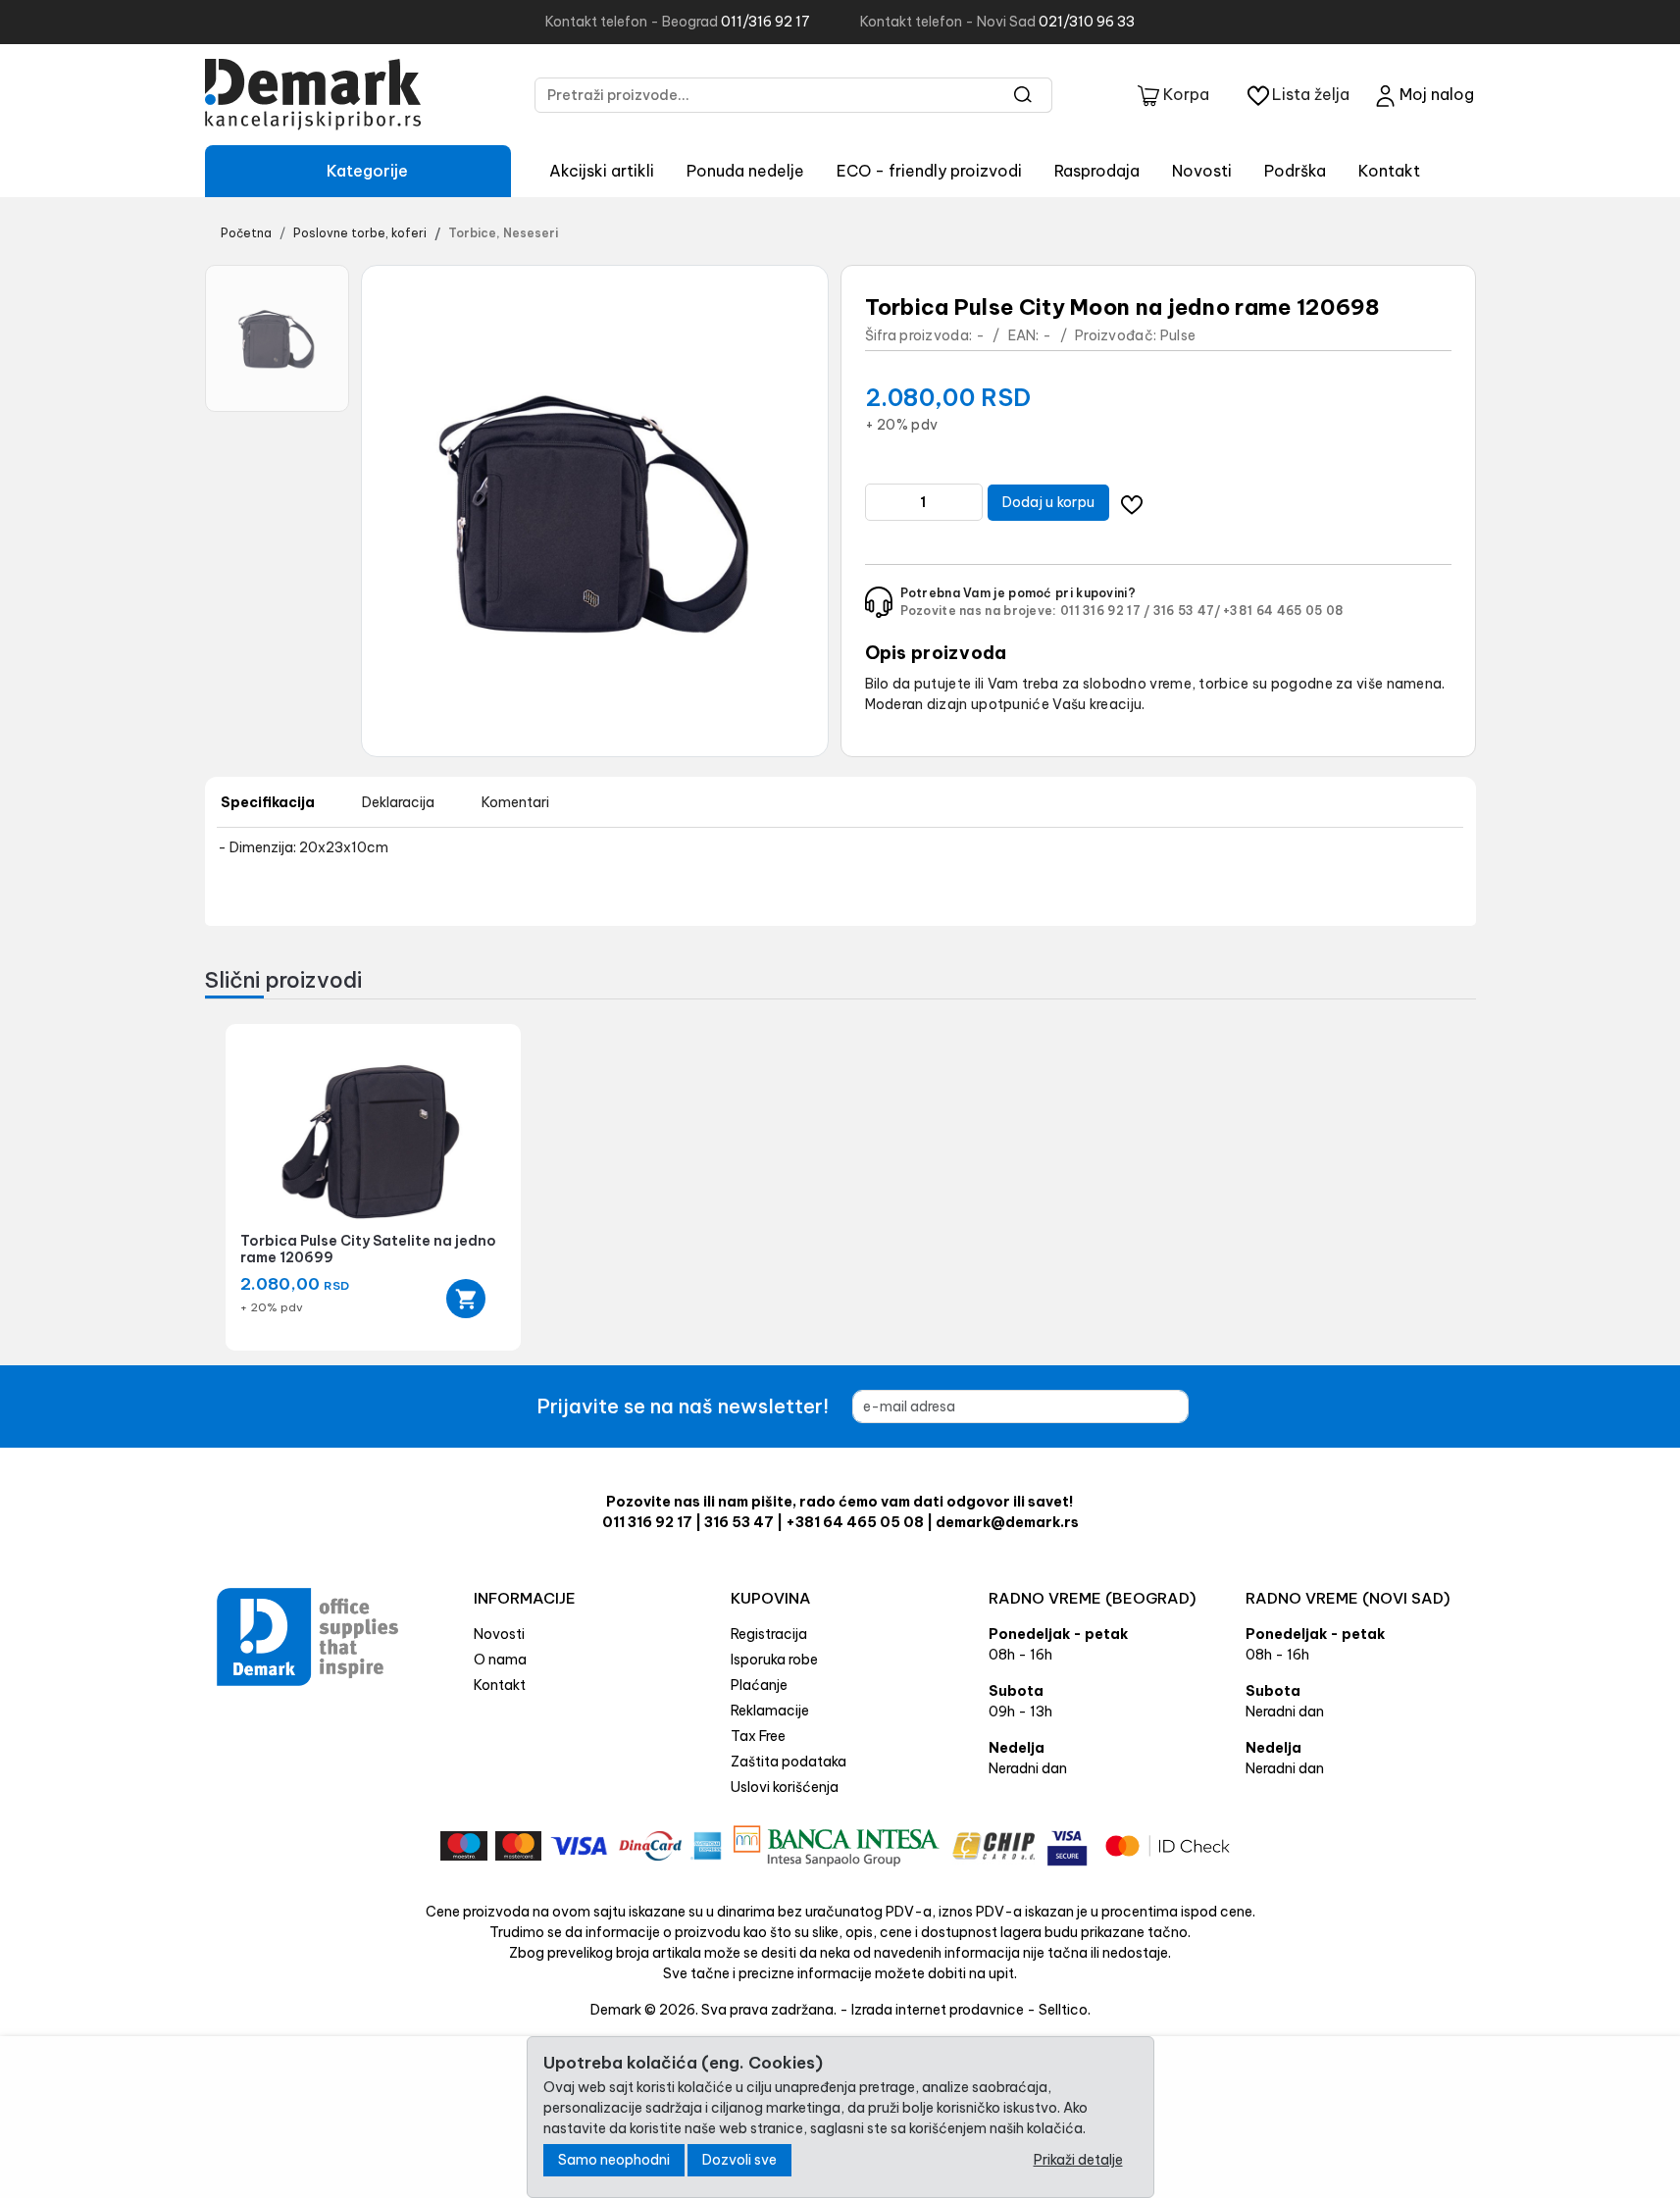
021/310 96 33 (1087, 22)
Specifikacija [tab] (268, 802)
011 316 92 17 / (1105, 611)
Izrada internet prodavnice (938, 2010)
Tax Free (758, 1736)
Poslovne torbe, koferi (360, 233)
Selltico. (1065, 2010)
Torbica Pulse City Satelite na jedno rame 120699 (368, 1249)
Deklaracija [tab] (398, 802)
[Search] (1023, 95)
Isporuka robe (774, 1660)
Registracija (769, 1634)
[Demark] (313, 95)
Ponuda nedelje (745, 171)
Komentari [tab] (515, 802)
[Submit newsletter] (1221, 1406)
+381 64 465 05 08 (1283, 611)
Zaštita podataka (789, 1762)
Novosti (1202, 171)
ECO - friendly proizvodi (929, 171)
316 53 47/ (1187, 611)
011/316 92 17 (765, 22)
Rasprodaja (1097, 171)
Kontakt (1389, 171)
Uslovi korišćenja (785, 1787)
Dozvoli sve (739, 2160)
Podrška (1295, 171)
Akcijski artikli (602, 171)
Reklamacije (770, 1711)
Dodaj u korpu (1049, 502)
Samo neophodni (614, 2160)
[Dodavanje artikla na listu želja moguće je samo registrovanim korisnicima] (1131, 503)
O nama (500, 1660)
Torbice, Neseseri (503, 233)
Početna (246, 233)
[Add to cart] (466, 1299)
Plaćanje (759, 1685)
